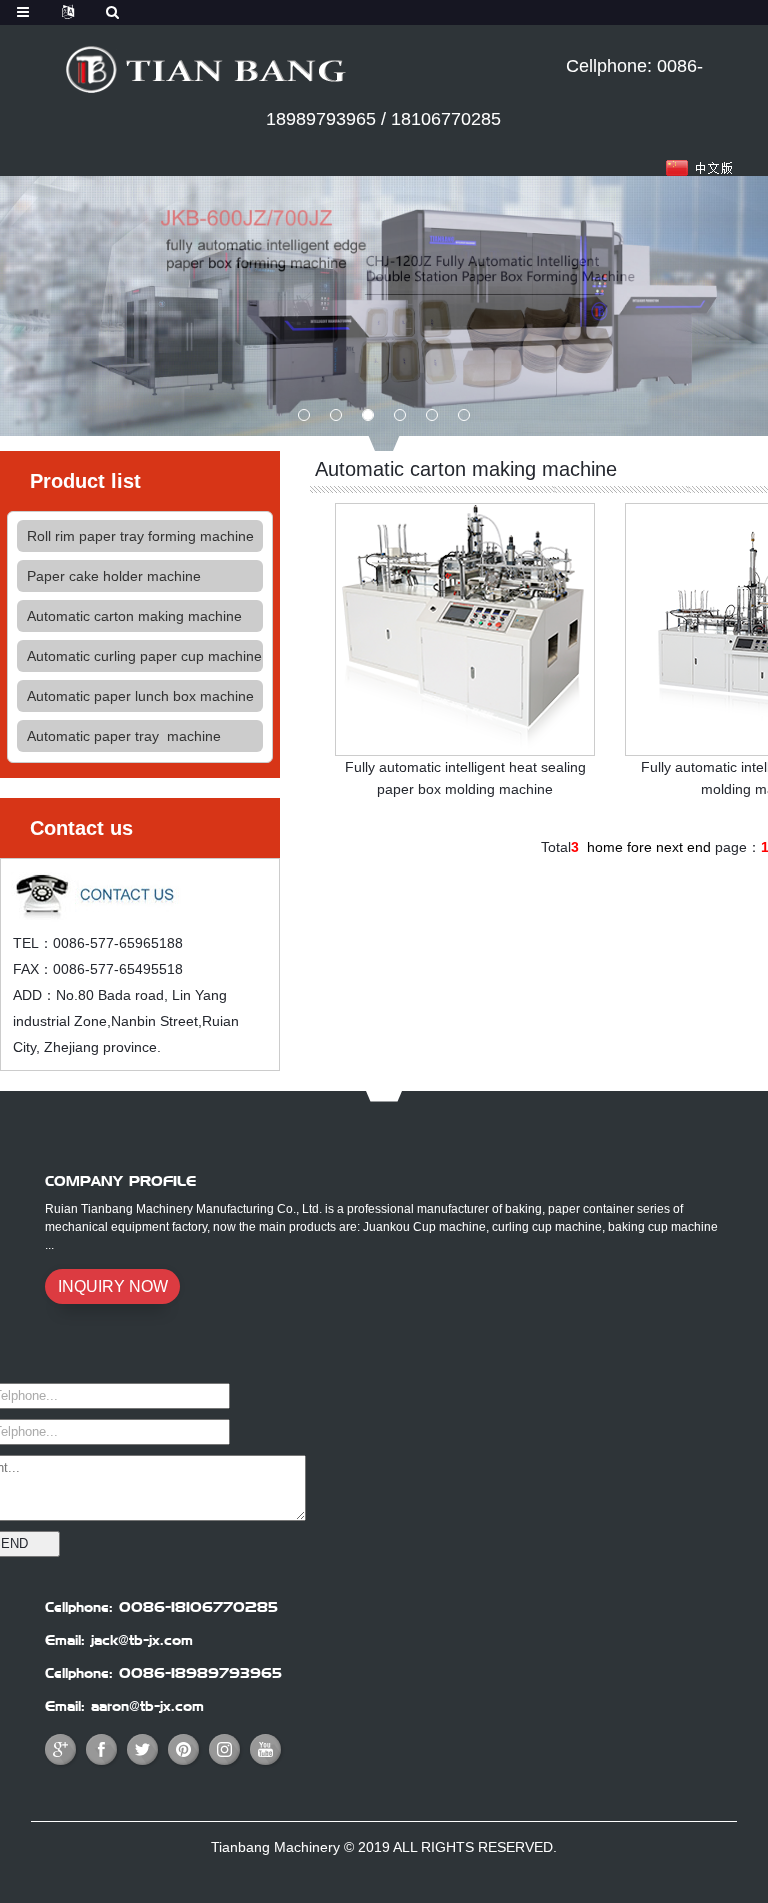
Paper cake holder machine (114, 576)
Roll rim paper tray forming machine (140, 536)
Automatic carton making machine (134, 616)
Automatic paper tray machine (124, 736)
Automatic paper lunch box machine (140, 696)
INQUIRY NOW (113, 1286)
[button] (304, 415)
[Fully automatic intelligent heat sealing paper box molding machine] (465, 628)
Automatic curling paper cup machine (144, 656)
